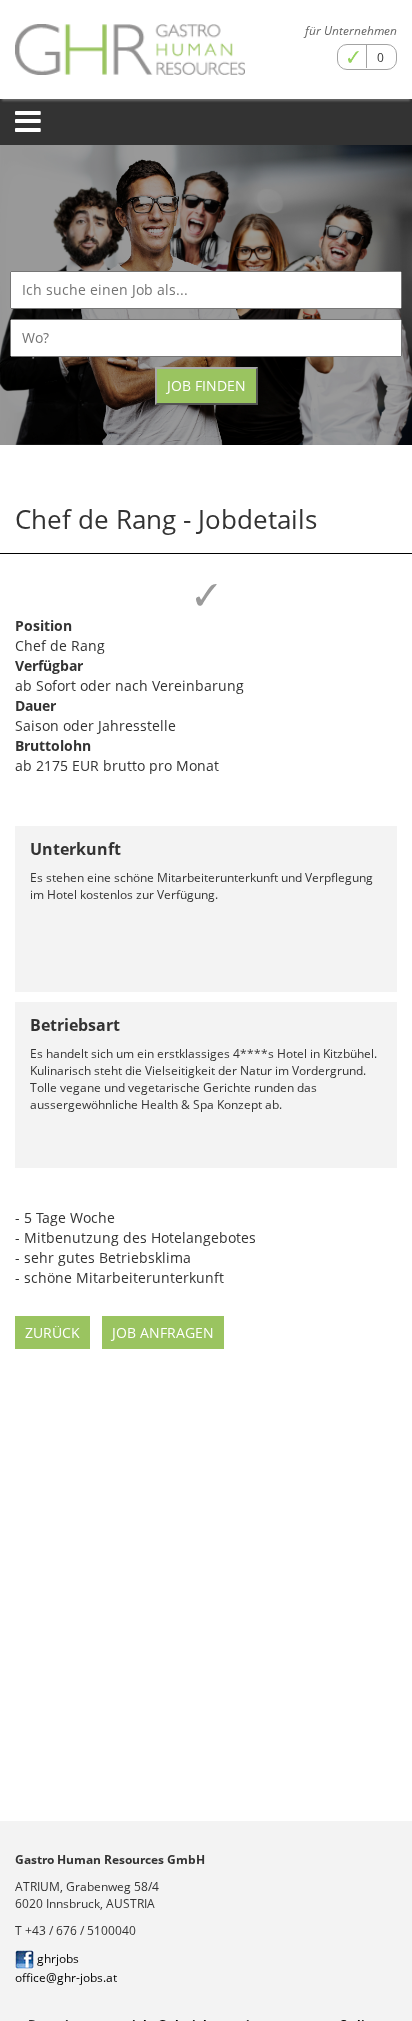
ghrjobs (56, 1958)
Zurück (52, 1332)
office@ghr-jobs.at (66, 1977)
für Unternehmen (351, 30)
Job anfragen (163, 1332)
